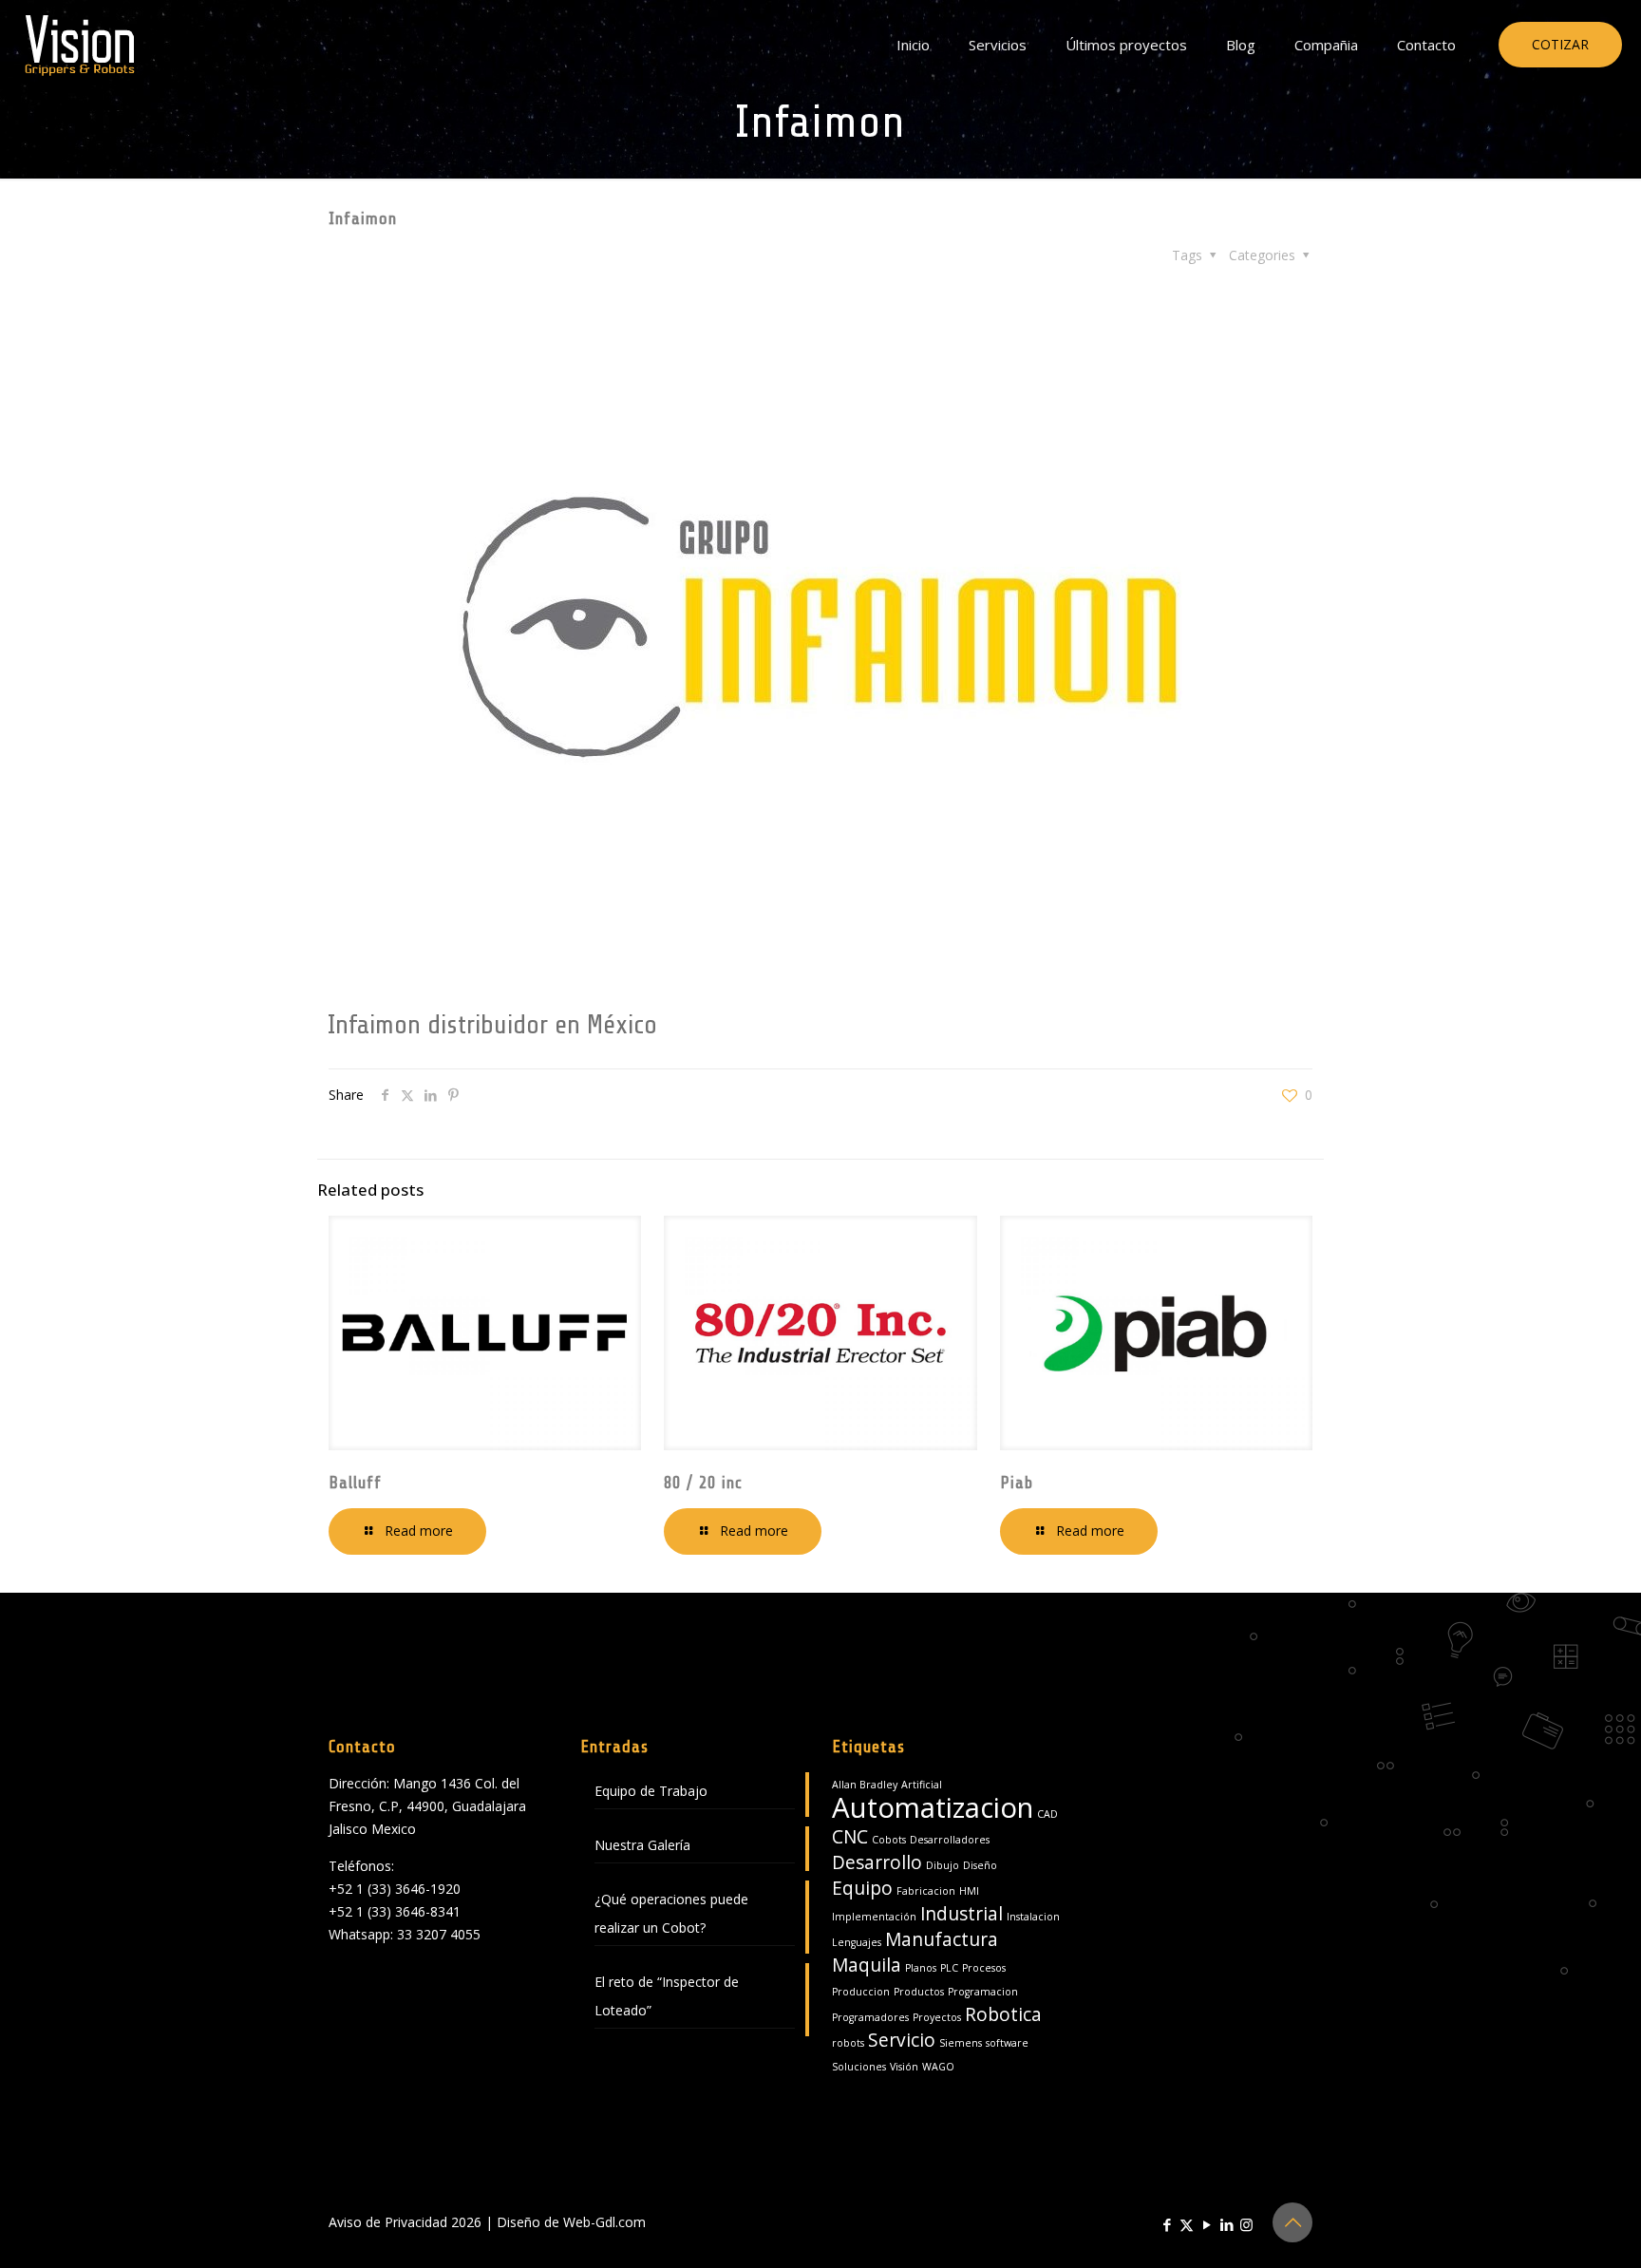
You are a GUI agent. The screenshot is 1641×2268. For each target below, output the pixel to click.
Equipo (862, 1888)
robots (848, 2043)
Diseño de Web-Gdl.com (571, 2222)
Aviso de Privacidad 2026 (405, 2222)
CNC (850, 1837)
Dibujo (943, 1865)
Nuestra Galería (642, 1845)
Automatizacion (933, 1807)
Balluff (355, 1483)
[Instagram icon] (1246, 2224)
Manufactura (942, 1939)
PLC (949, 1968)
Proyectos (937, 2017)
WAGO (938, 2067)
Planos (921, 1968)
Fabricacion (926, 1891)
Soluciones (859, 2067)
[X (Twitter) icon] (1187, 2224)
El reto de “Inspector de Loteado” (667, 1996)
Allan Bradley (865, 1785)
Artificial (922, 1785)
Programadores (870, 2017)
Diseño (980, 1865)
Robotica (1003, 2014)
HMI (969, 1891)
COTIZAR (1560, 44)
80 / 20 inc (703, 1483)
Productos (919, 1992)
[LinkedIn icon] (1226, 2224)
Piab (1017, 1483)
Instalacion (1033, 1917)
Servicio (902, 2040)
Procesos (984, 1968)
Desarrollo (877, 1862)
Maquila (867, 1965)
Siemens (961, 2043)
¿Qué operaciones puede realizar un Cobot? (671, 1913)
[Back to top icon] (1292, 2222)
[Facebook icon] (1167, 2224)
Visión (904, 2067)
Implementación (874, 1917)
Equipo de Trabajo (651, 1791)
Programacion (983, 1992)
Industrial (962, 1914)
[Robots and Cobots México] (80, 45)
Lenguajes (857, 1942)
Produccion (861, 1992)
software (1007, 2043)
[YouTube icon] (1207, 2224)
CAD (1047, 1814)
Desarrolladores (950, 1840)
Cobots (889, 1840)
